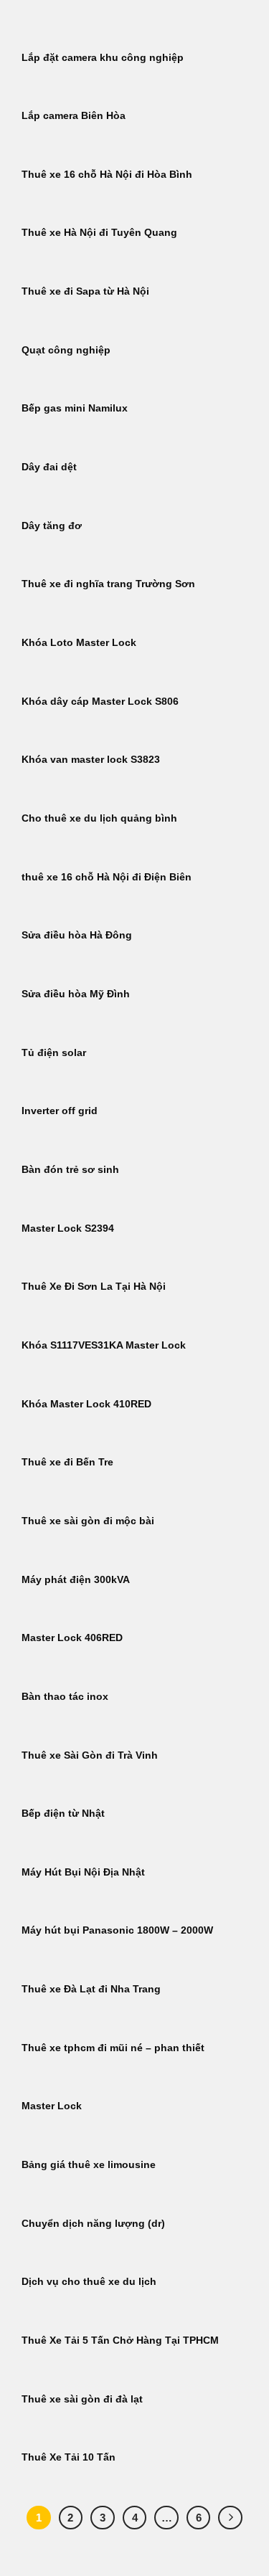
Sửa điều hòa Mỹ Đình (76, 994)
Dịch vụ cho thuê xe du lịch (89, 2282)
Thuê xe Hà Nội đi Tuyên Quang (99, 233)
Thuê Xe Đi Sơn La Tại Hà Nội (94, 1287)
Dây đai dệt (49, 467)
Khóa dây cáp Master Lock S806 (100, 702)
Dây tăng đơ (52, 526)
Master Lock (52, 2106)
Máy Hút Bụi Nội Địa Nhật (83, 1872)
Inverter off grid (60, 1111)
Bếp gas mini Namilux (75, 408)
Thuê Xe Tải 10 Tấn (69, 2457)
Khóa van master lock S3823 (91, 760)
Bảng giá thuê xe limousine (89, 2165)
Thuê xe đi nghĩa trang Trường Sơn (108, 584)
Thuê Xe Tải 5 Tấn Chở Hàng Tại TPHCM (120, 2340)
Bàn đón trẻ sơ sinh (70, 1170)
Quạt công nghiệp (66, 350)
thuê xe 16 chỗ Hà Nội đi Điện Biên (107, 877)
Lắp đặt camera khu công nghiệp (103, 58)
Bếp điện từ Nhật (63, 1814)
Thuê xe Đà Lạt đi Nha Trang (91, 1989)
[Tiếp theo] (230, 2518)
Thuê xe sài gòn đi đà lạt (82, 2399)
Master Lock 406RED (72, 1638)
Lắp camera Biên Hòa (74, 116)
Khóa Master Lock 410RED (86, 1404)
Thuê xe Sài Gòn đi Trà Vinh (90, 1755)
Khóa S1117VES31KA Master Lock (104, 1345)
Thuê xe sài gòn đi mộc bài (88, 1521)
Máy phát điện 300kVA (76, 1580)
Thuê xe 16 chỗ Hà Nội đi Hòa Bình (107, 175)
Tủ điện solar (54, 1053)
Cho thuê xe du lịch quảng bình (99, 818)
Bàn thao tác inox (65, 1697)
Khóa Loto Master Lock (79, 643)
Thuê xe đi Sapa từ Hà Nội (85, 291)
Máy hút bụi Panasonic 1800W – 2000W (117, 1930)
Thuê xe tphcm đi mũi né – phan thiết (113, 2048)
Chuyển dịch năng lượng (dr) (93, 2224)
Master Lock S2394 (68, 1228)
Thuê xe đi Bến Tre (67, 1462)
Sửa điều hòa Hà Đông (77, 935)
